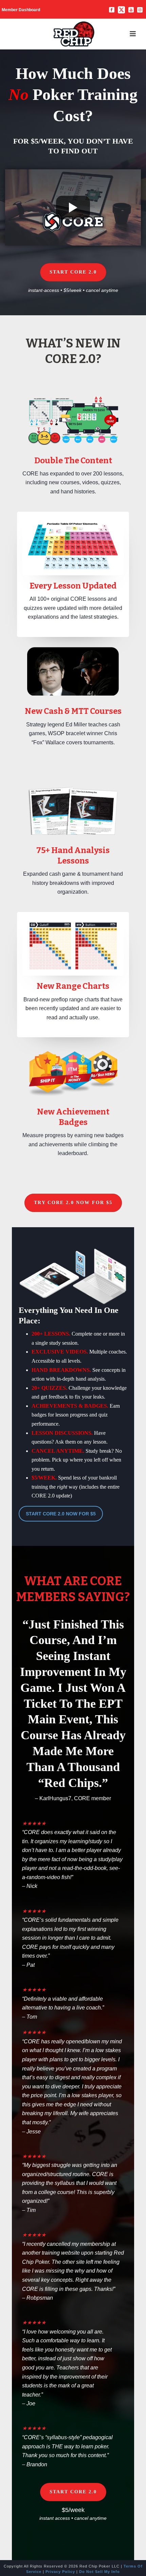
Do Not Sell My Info (99, 2572)
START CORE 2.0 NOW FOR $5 (61, 1514)
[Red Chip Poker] (74, 34)
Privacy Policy (60, 2572)
